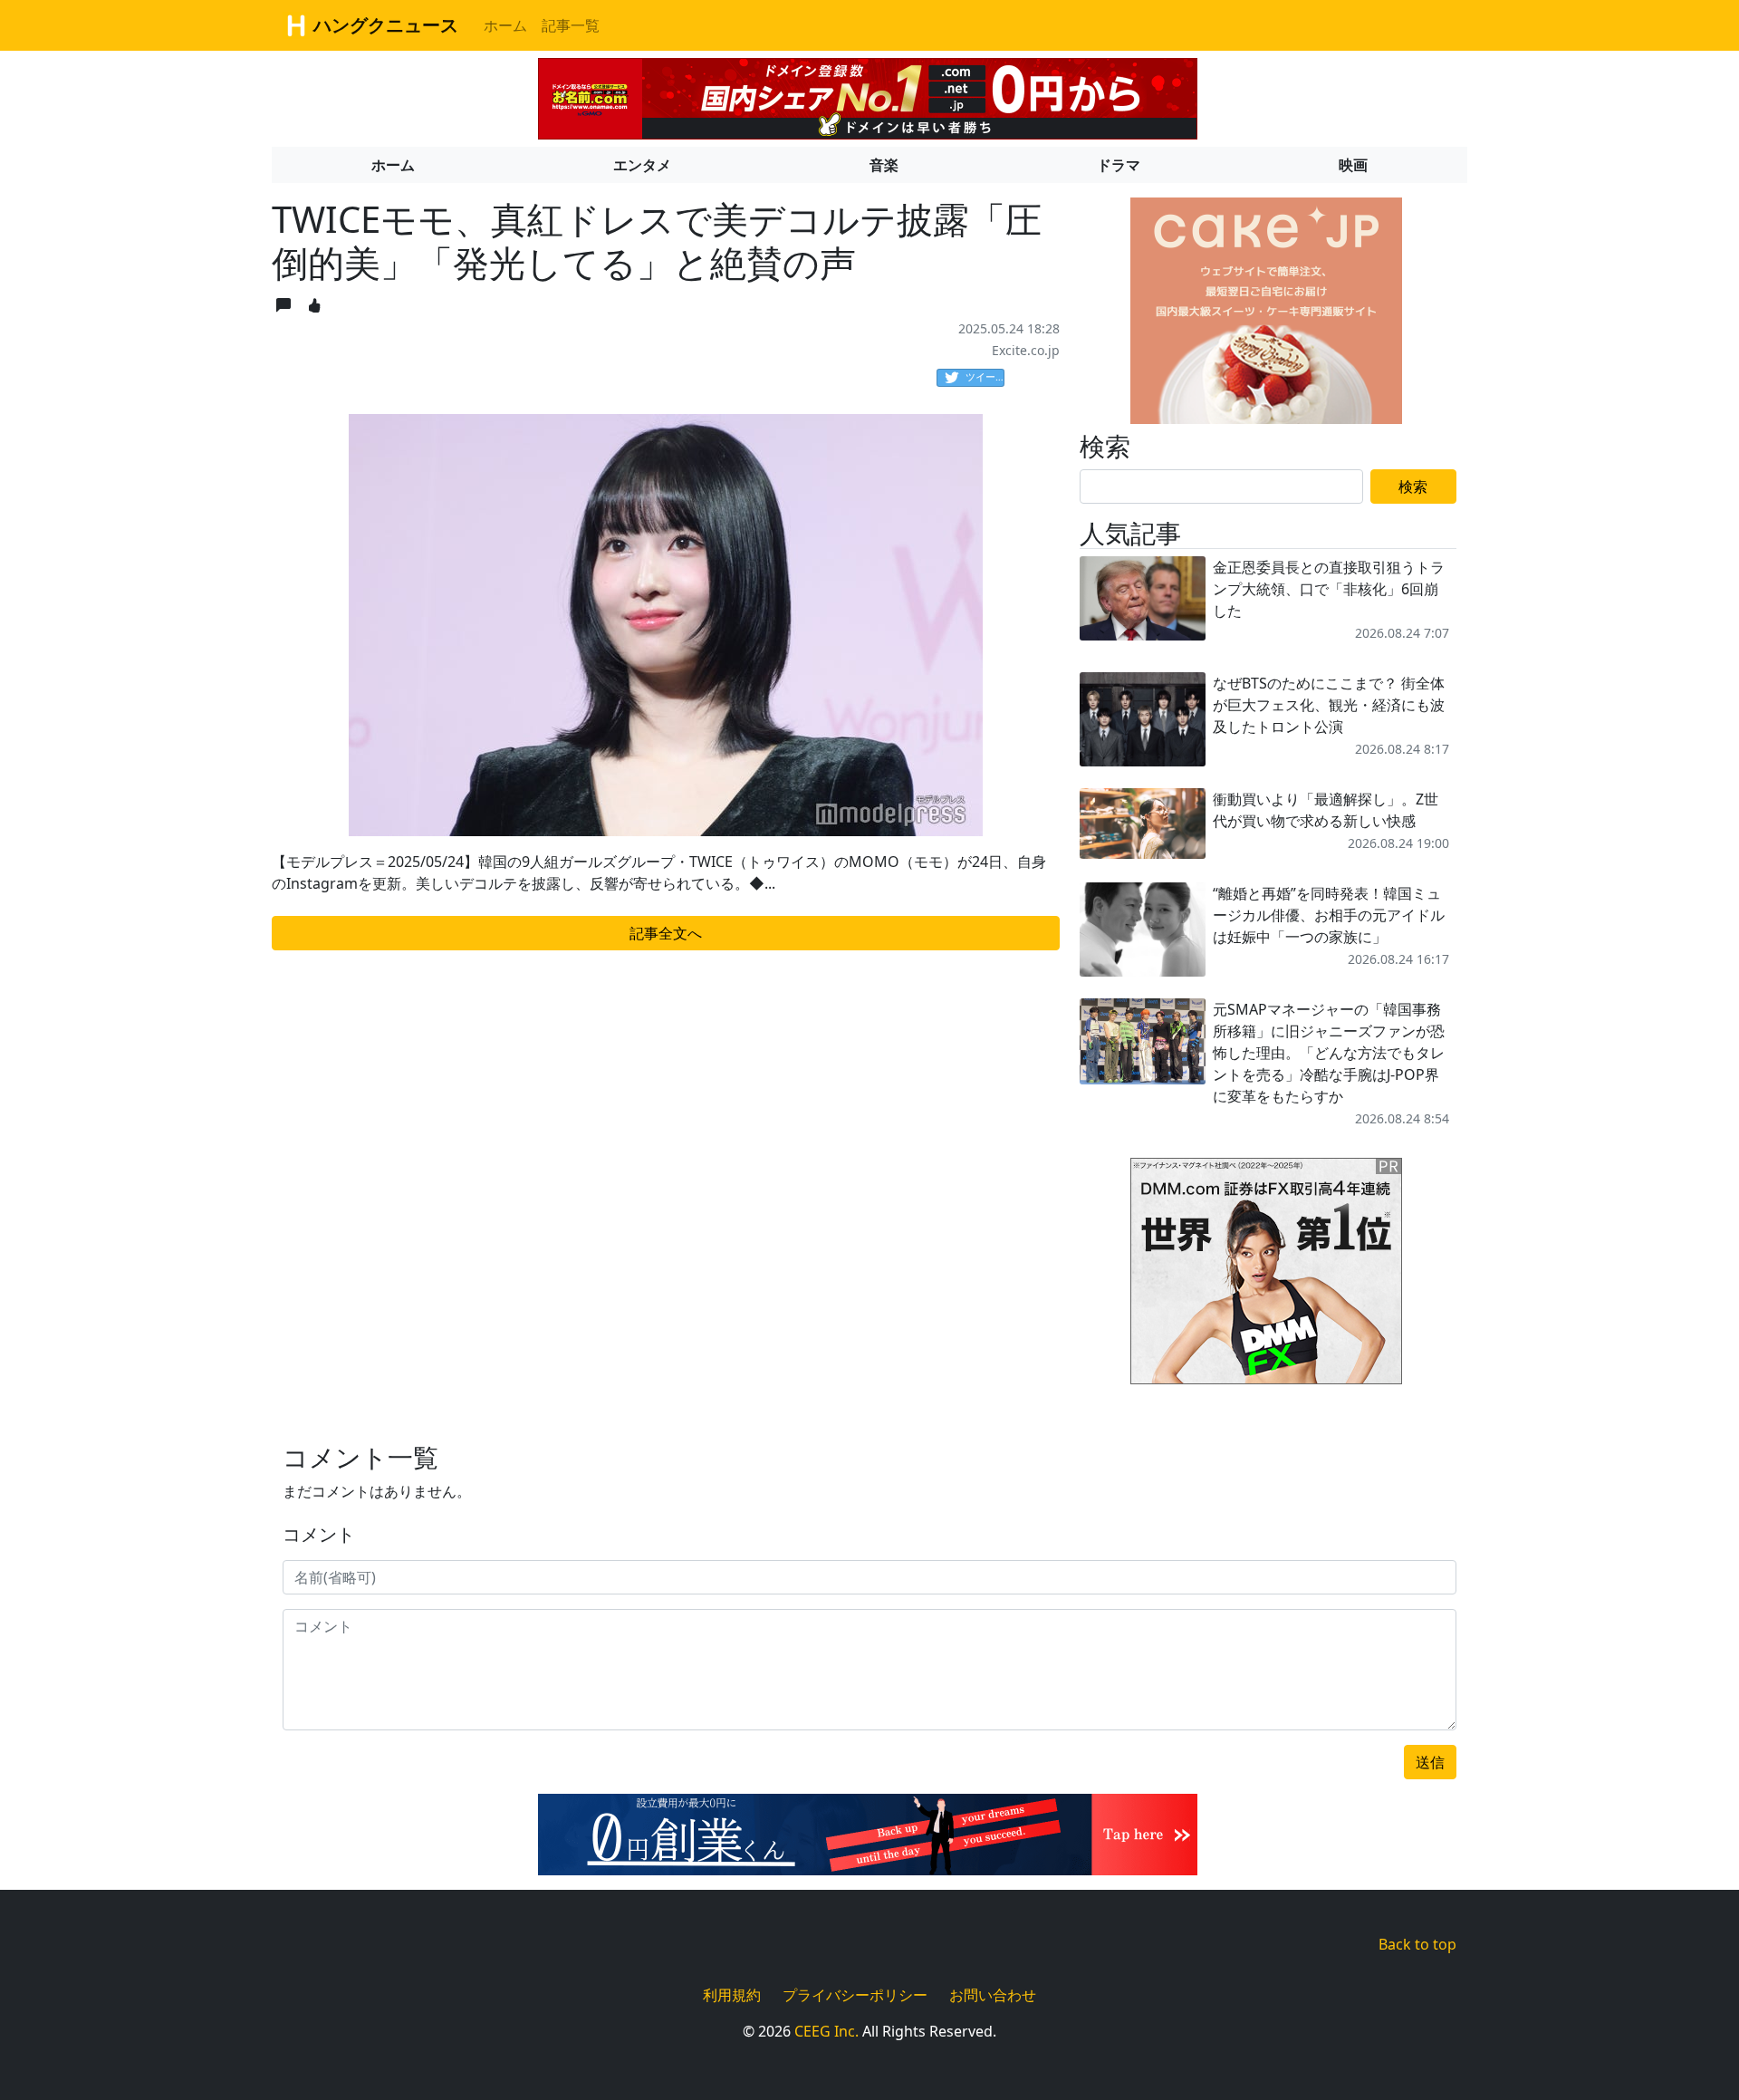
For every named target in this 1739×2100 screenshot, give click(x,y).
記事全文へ (666, 933)
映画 (1353, 165)
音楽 (884, 165)
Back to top (1417, 1944)
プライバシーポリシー (855, 1995)
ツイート (985, 376)
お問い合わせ (993, 1995)
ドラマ (1119, 165)
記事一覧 (571, 25)
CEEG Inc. (826, 2031)
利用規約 (732, 1995)
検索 (1413, 486)
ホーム (505, 25)
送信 (1430, 1762)
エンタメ (642, 165)
